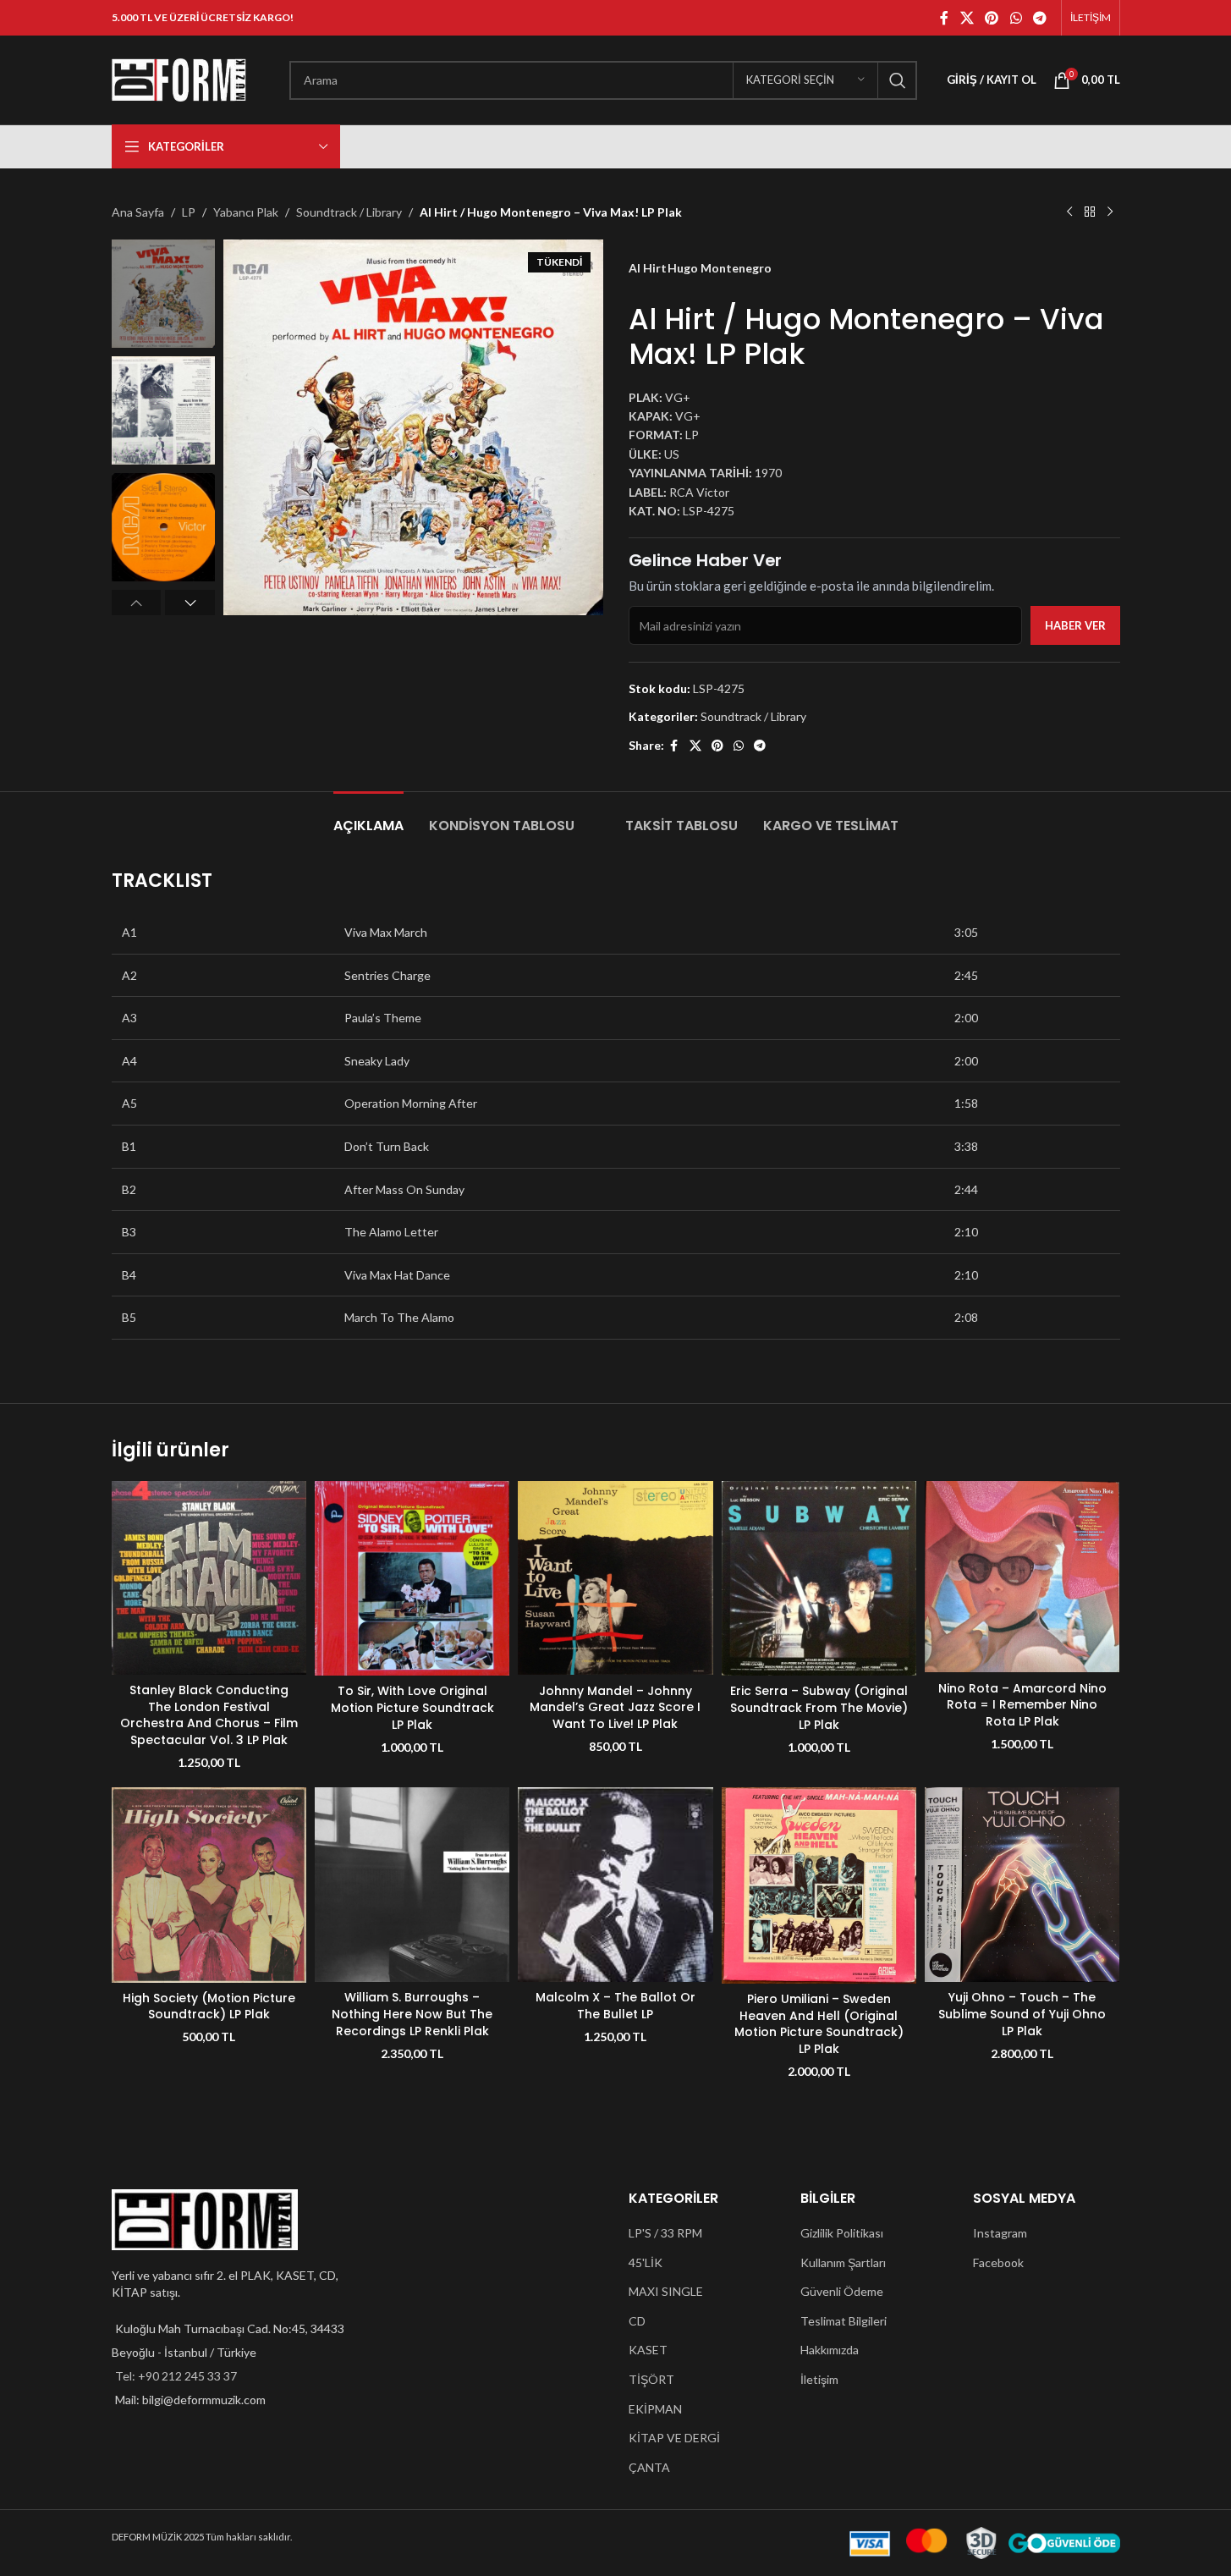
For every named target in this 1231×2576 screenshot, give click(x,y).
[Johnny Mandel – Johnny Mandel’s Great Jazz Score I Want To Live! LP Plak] (615, 1578)
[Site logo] (179, 78)
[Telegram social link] (1039, 18)
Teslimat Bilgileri (844, 2321)
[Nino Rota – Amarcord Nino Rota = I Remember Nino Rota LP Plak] (1022, 1577)
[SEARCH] (898, 80)
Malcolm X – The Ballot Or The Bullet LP (615, 2006)
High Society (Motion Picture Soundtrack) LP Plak (209, 2006)
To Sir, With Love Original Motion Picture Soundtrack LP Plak (412, 1707)
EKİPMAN (655, 2409)
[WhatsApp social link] (1016, 18)
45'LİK (646, 2262)
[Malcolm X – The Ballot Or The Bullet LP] (615, 1885)
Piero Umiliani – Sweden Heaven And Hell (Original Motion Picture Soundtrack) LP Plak (819, 2024)
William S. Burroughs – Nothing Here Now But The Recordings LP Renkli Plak (412, 2014)
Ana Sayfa (138, 212)
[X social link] (967, 18)
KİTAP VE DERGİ (674, 2438)
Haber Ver (1075, 625)
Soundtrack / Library (349, 212)
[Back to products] (1090, 212)
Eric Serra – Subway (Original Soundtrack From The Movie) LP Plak (819, 1707)
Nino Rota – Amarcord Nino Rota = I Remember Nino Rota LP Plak (1022, 1705)
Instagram (1000, 2233)
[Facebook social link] (944, 18)
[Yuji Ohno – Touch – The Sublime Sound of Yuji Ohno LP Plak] (1022, 1885)
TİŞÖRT (651, 2379)
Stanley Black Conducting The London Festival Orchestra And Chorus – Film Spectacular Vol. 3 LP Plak (209, 1715)
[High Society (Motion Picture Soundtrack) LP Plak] (209, 1885)
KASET (648, 2350)
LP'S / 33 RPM (665, 2233)
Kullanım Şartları (843, 2262)
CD (637, 2321)
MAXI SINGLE (666, 2291)
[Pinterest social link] (992, 18)
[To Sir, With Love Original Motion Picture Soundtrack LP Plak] (412, 1578)
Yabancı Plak (246, 212)
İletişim (819, 2379)
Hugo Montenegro (720, 268)
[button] (137, 603)
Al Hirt (648, 268)
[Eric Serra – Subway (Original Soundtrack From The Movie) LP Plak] (819, 1578)
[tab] (368, 817)
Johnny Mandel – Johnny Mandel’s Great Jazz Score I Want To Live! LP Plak (615, 1707)
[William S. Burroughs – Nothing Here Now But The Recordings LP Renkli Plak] (412, 1885)
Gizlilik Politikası (842, 2233)
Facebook (998, 2262)
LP (189, 212)
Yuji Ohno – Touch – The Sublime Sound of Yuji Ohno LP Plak (1022, 2014)
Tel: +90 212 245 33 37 (176, 2376)
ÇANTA (649, 2467)
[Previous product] (1069, 212)
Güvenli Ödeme (842, 2291)
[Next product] (1110, 212)
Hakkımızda (830, 2350)
